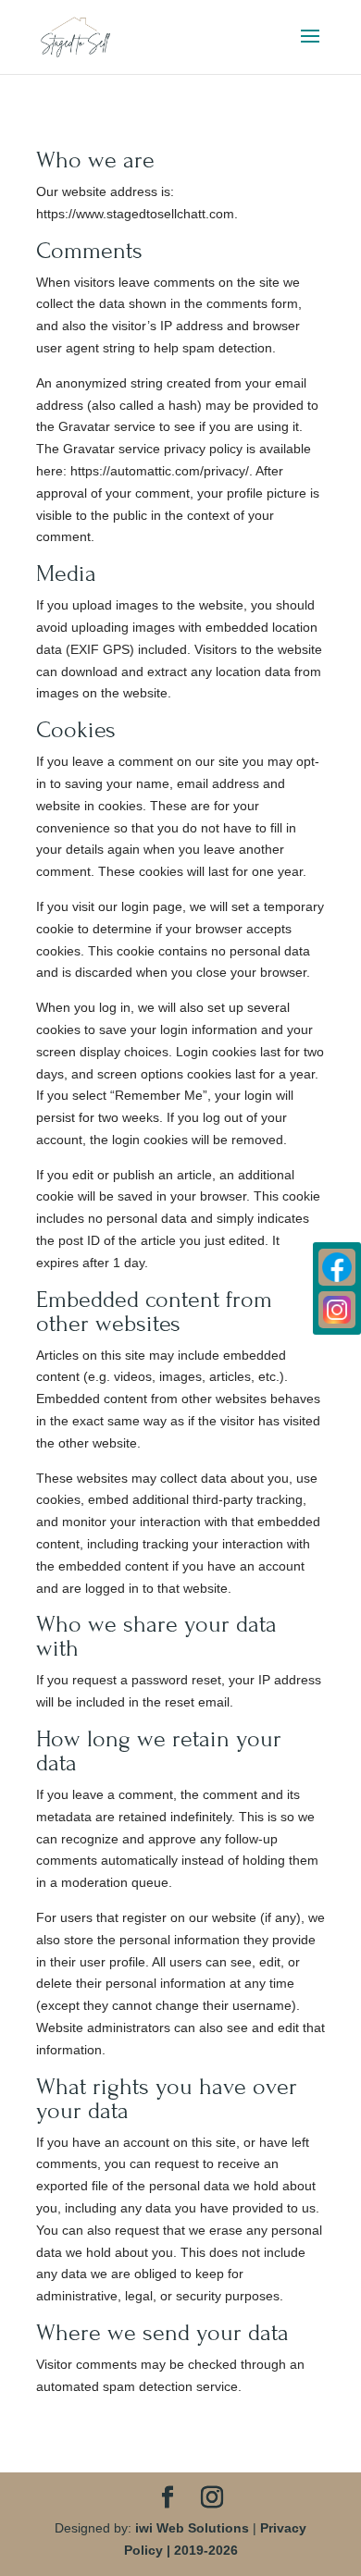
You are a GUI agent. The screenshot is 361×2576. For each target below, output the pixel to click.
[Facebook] (337, 1267)
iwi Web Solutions (192, 2528)
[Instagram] (337, 1310)
